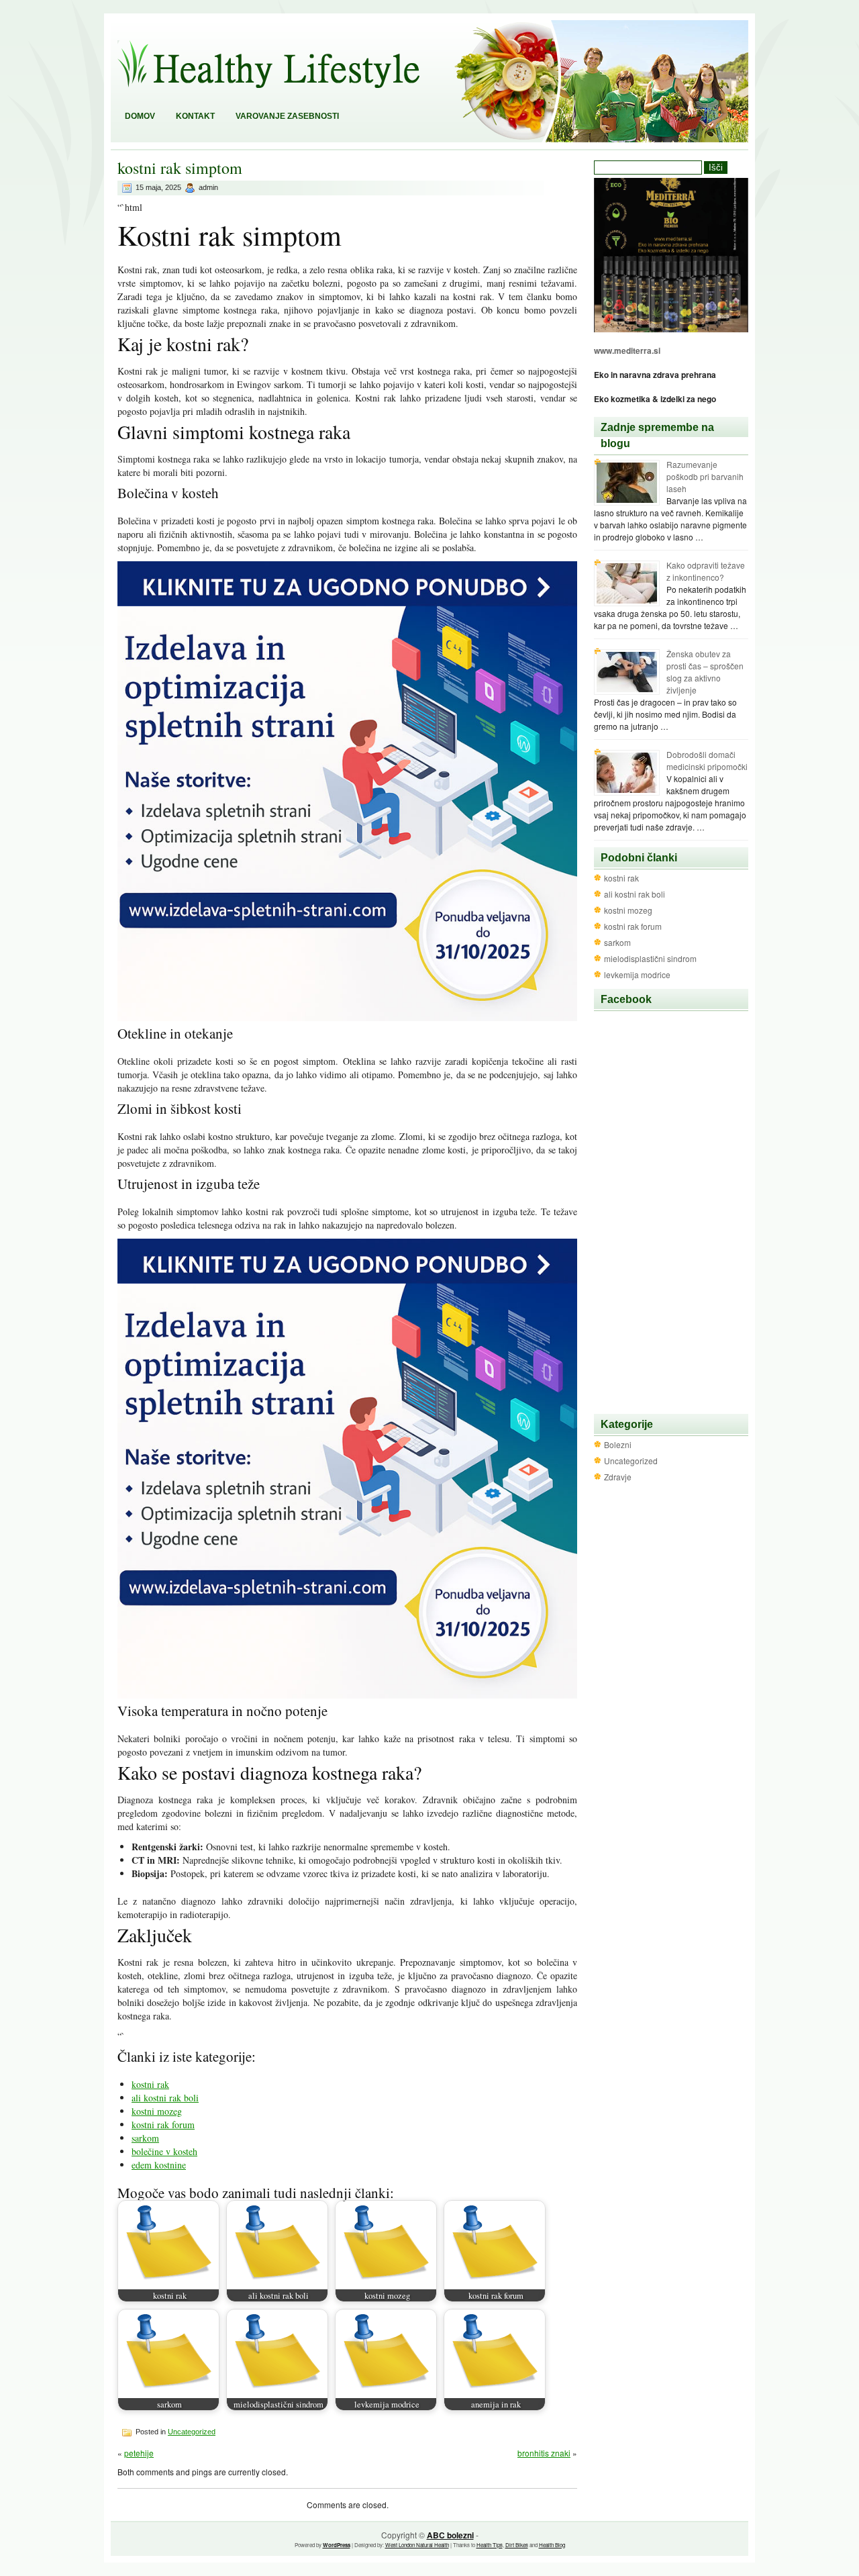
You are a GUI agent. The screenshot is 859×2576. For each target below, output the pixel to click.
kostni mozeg (157, 2111)
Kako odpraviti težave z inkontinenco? (706, 571)
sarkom (145, 2138)
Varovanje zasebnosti (287, 116)
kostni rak (150, 2084)
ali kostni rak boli (165, 2098)
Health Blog (552, 2545)
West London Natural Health (417, 2545)
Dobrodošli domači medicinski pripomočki (707, 760)
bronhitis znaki (544, 2453)
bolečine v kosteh (164, 2151)
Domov (140, 116)
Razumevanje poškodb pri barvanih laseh (705, 476)
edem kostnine (159, 2165)
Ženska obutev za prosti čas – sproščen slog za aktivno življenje (705, 672)
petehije (139, 2453)
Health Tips (490, 2545)
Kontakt (195, 116)
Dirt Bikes (517, 2545)
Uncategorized (192, 2432)
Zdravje (618, 1477)
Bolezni (618, 1444)
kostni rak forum (163, 2125)
